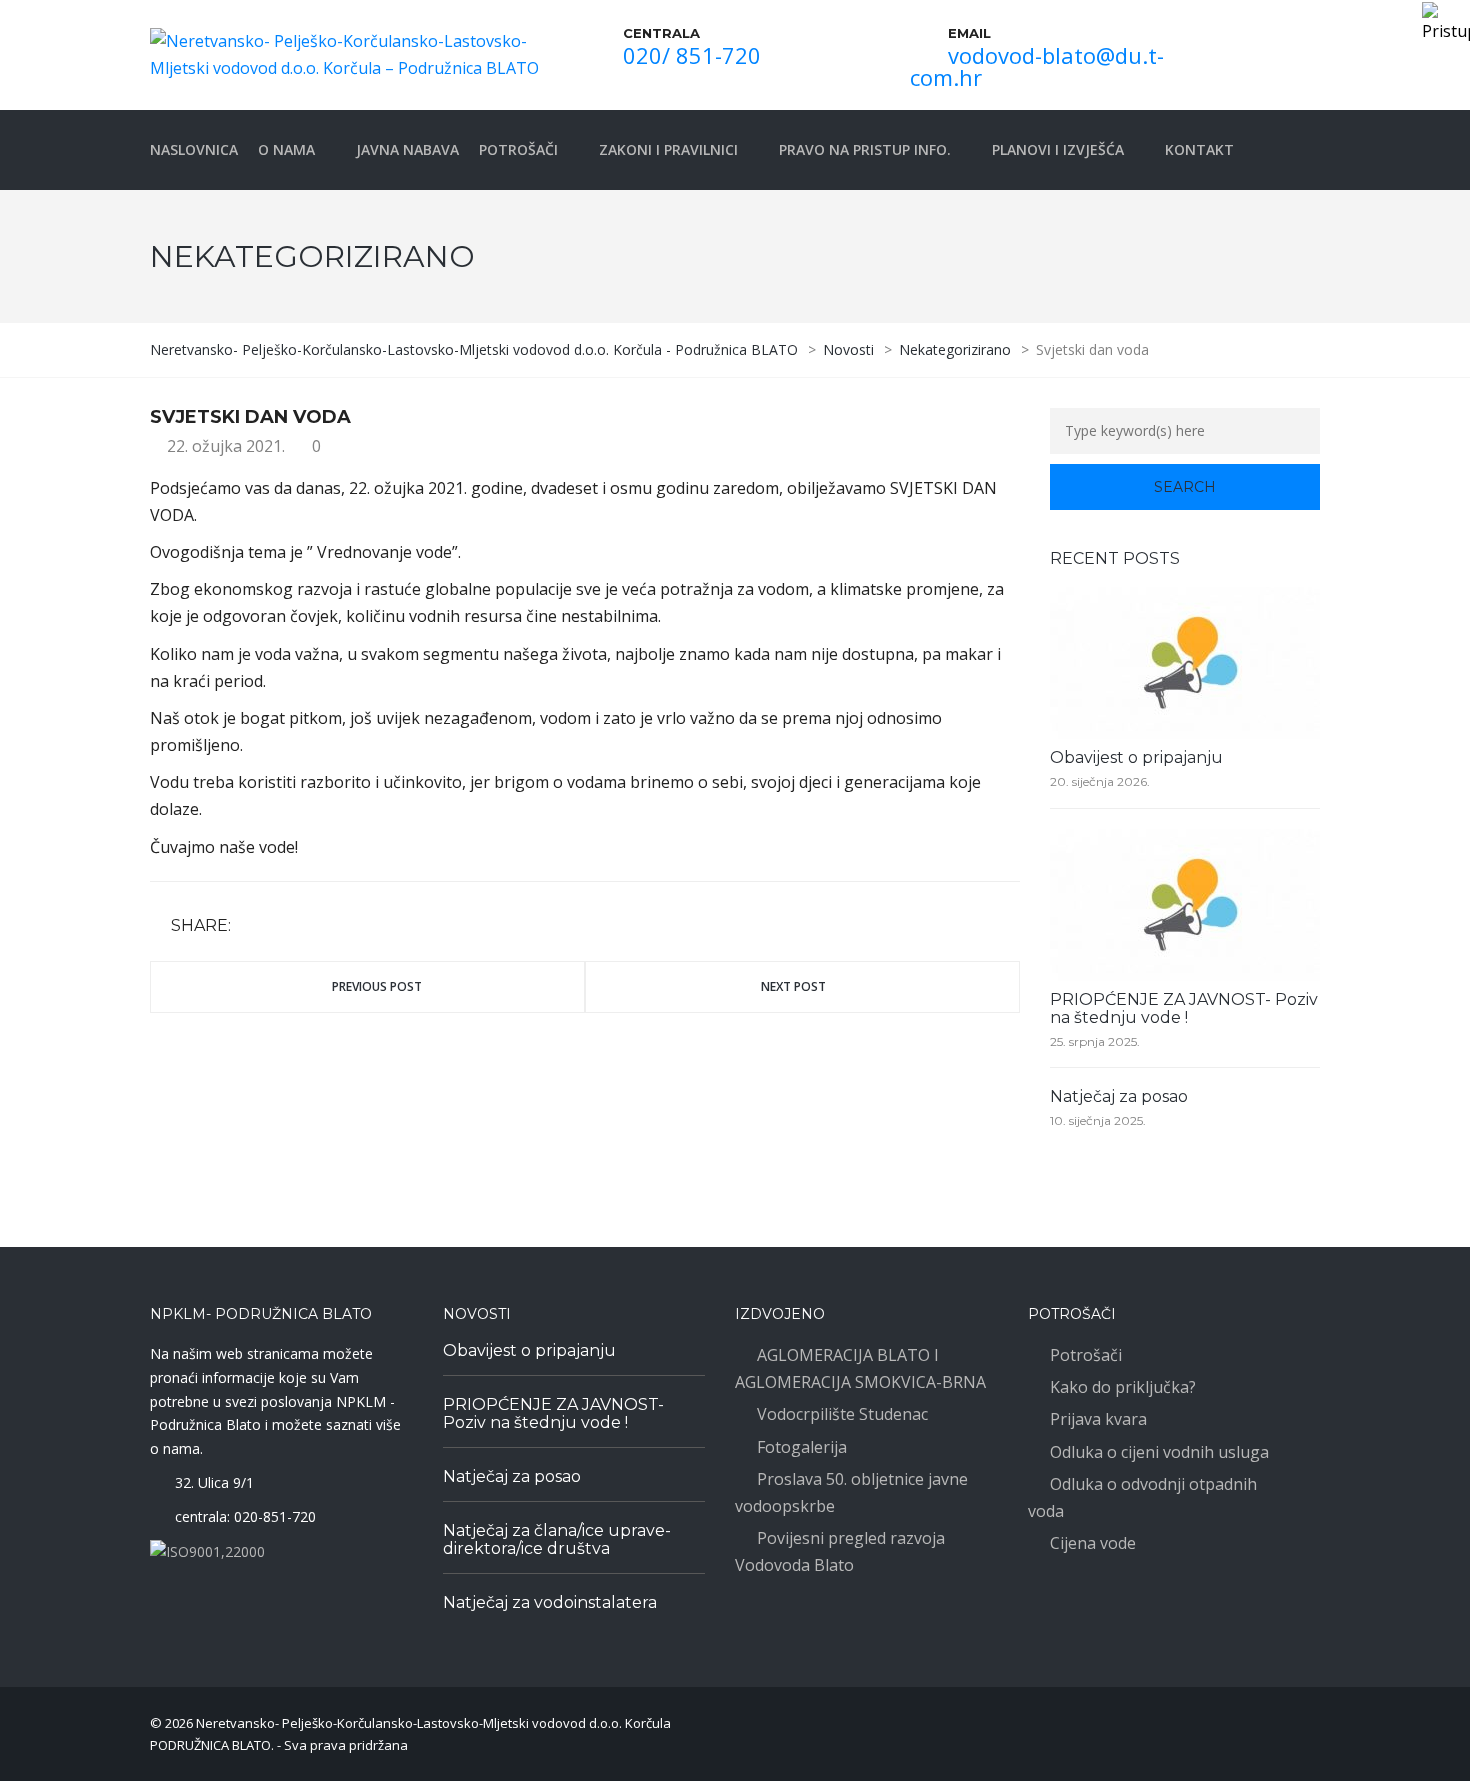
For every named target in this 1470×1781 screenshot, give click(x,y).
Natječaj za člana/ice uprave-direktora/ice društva (557, 1539)
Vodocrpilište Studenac (842, 1414)
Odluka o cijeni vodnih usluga (1159, 1452)
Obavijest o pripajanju (1136, 757)
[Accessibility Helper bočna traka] (1446, 24)
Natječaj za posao (1119, 1096)
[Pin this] (337, 926)
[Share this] (250, 926)
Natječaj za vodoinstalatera (550, 1602)
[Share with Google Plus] (308, 926)
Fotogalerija (802, 1447)
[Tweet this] (279, 926)
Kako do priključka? (1123, 1387)
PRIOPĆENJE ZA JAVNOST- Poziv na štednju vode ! (1184, 1008)
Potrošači (1086, 1355)
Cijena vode (1093, 1543)
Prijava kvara (1098, 1419)
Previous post (377, 986)
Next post (793, 986)
